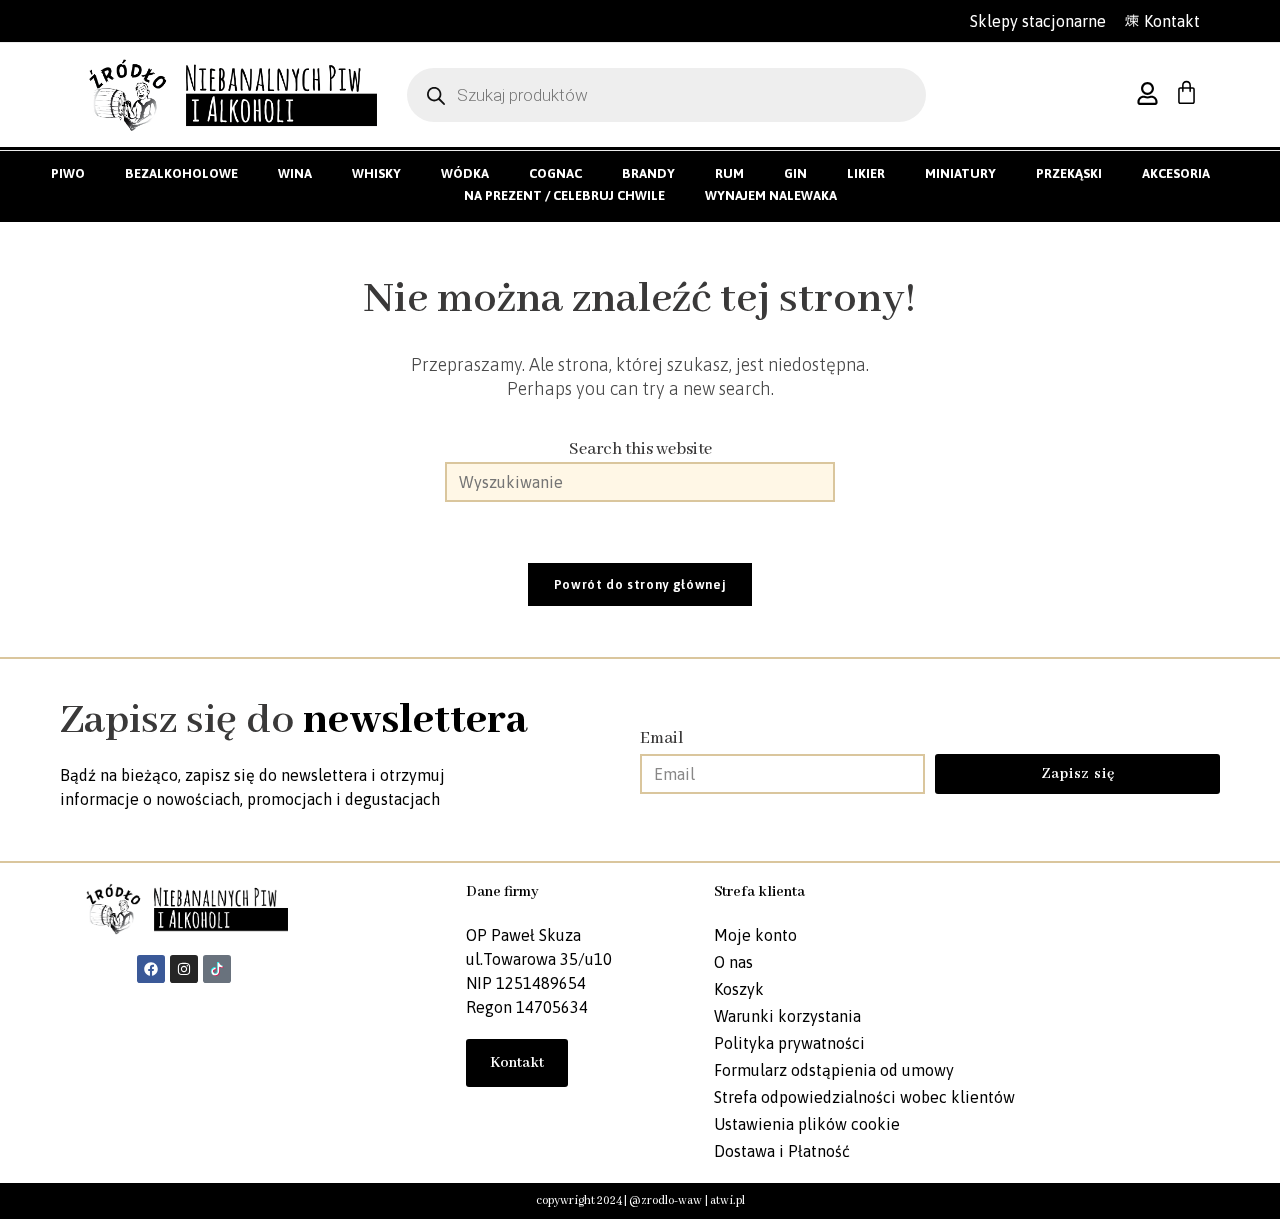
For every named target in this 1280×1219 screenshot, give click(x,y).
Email (662, 738)
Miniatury (960, 173)
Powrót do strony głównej (640, 584)
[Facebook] (151, 969)
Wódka (465, 173)
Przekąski (1069, 173)
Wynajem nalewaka (771, 195)
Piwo (68, 173)
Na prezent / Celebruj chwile (564, 195)
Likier (866, 173)
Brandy (648, 173)
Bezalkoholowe (181, 173)
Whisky (376, 173)
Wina (295, 173)
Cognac (555, 173)
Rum (729, 173)
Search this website (640, 449)
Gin (795, 173)
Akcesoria (1176, 173)
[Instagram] (184, 969)
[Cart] (1186, 92)
